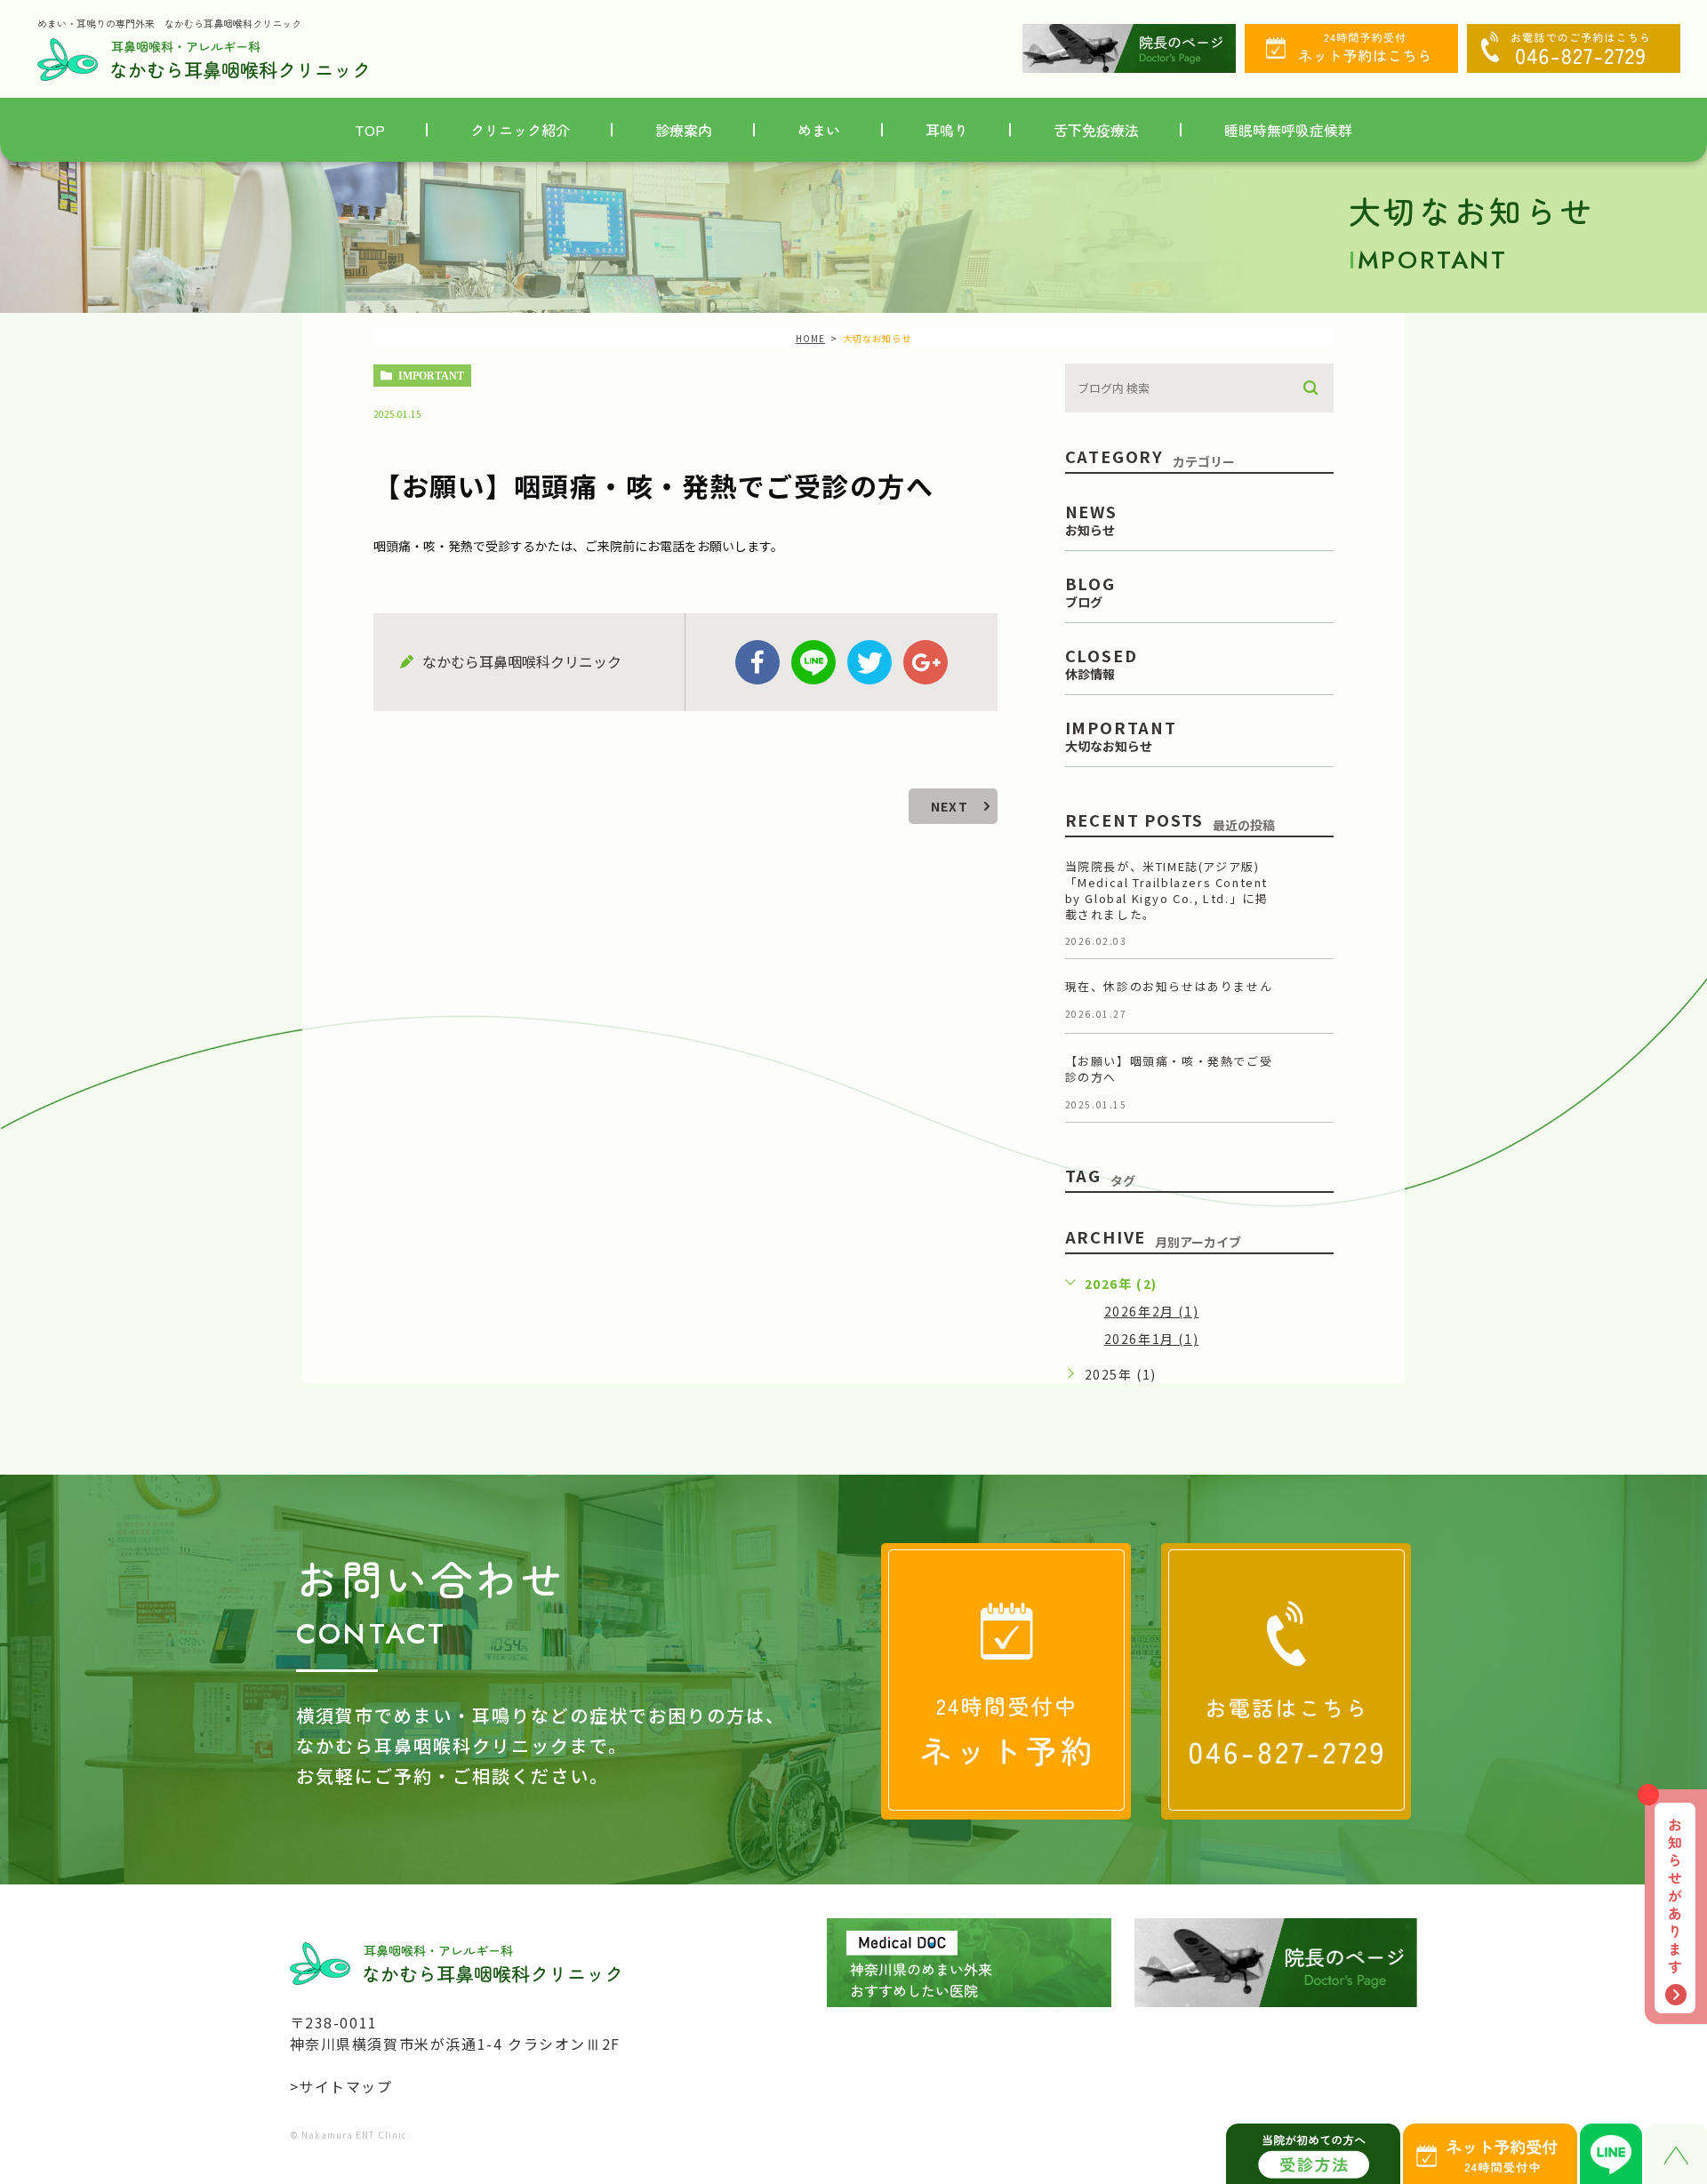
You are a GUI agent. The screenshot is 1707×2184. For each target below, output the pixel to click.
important (431, 376)
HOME (810, 338)
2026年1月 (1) (1152, 1339)
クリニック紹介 (520, 130)
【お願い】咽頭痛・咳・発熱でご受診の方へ (1169, 1069)
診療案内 (684, 130)
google (926, 662)
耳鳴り (947, 130)
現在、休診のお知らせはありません (1169, 986)
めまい (819, 130)
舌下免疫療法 (1096, 130)
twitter (870, 662)
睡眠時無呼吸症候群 (1288, 130)
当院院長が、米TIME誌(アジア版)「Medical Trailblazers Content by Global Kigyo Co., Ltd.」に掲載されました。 (1167, 890)
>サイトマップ (341, 2086)
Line (813, 662)
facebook (757, 662)
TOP (370, 130)
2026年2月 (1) (1152, 1311)
